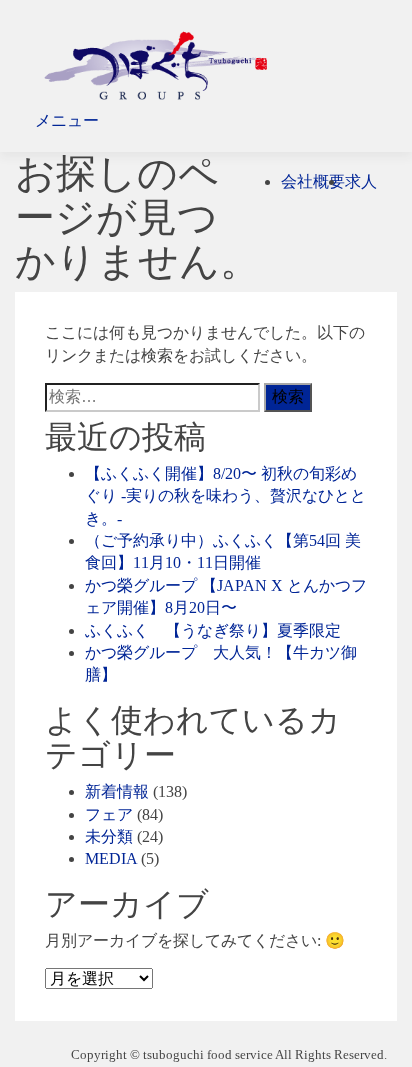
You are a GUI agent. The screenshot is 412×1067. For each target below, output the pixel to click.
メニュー (67, 120)
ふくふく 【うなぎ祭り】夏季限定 (213, 630)
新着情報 (117, 791)
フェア (109, 814)
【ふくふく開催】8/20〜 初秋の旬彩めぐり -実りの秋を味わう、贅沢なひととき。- (225, 496)
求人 (361, 181)
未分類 (109, 836)
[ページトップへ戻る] (20, 1031)
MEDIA (111, 858)
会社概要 (313, 181)
